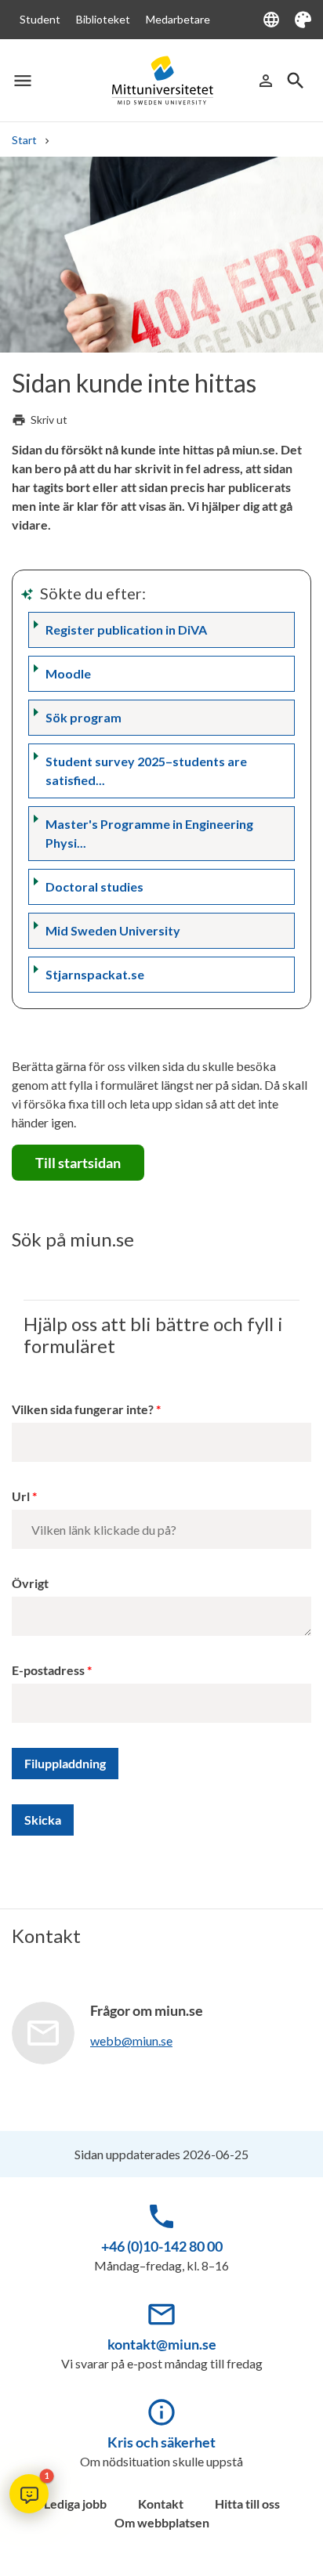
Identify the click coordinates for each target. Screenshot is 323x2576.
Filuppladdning (65, 1763)
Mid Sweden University (113, 930)
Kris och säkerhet (161, 2442)
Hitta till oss (247, 2504)
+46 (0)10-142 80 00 (162, 2246)
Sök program (83, 717)
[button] (29, 2494)
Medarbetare (178, 19)
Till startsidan (78, 1163)
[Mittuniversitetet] (162, 81)
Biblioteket (103, 19)
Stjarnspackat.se (95, 974)
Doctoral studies (94, 886)
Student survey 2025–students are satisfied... (146, 771)
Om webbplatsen (162, 2522)
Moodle (68, 673)
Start (24, 140)
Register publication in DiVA (126, 630)
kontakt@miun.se (162, 2344)
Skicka (43, 1820)
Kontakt (161, 2504)
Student (40, 19)
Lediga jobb (75, 2504)
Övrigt (30, 1583)
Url (21, 1496)
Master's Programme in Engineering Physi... (149, 833)
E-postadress (48, 1670)
